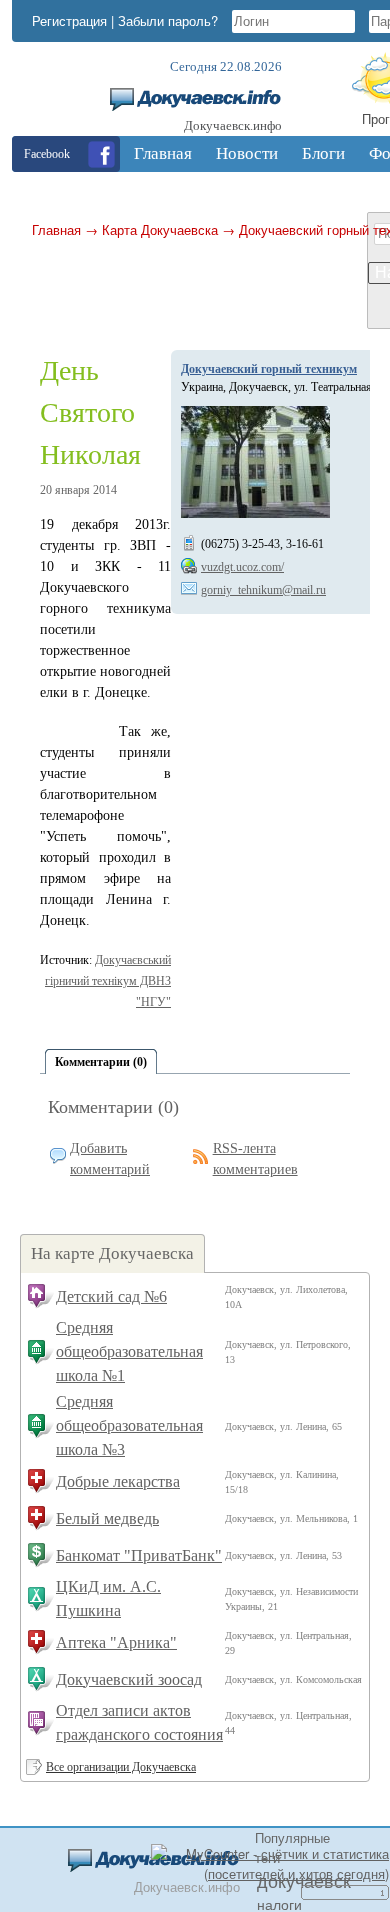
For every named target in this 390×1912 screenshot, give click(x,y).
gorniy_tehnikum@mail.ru (263, 590)
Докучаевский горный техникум (269, 369)
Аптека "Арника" (116, 1642)
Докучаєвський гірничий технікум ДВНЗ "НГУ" (108, 981)
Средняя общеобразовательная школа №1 (129, 1351)
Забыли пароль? (168, 20)
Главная (56, 229)
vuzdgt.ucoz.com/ (242, 567)
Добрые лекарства (118, 1481)
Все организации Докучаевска (121, 1767)
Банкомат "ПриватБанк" (139, 1555)
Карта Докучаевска (160, 229)
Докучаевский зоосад (129, 1679)
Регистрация (69, 20)
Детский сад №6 (111, 1296)
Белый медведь (107, 1518)
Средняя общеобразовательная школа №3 (129, 1425)
